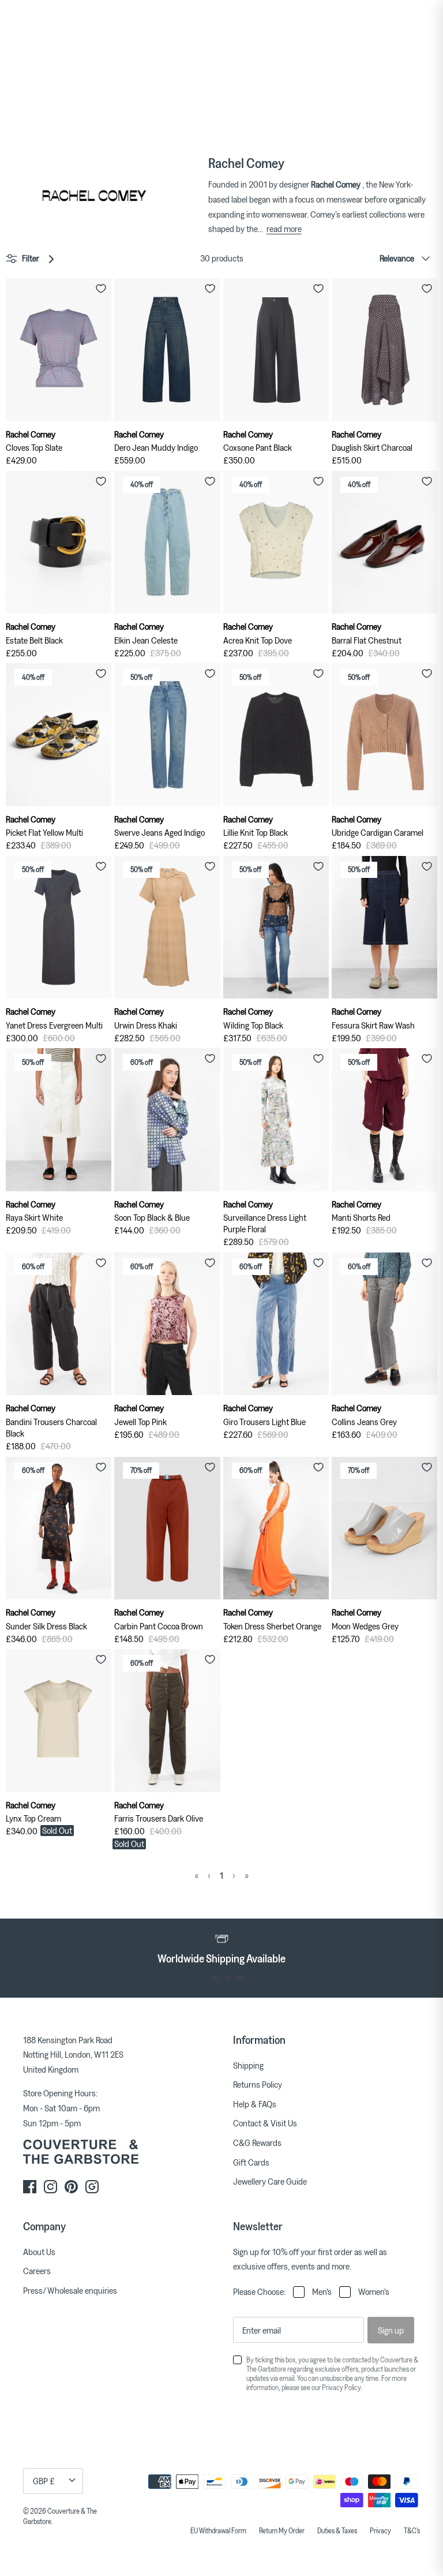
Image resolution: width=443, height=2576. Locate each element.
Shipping (248, 2065)
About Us (39, 2252)
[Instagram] (50, 2187)
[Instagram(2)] (92, 2187)
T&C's (412, 2530)
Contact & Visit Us (265, 2123)
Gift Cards (251, 2162)
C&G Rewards (257, 2143)
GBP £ (44, 2481)
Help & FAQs (255, 2104)
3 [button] (228, 1978)
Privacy (380, 2530)
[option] (221, 1947)
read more (284, 229)
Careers (37, 2271)
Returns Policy (258, 2084)
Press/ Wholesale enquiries (70, 2290)
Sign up (391, 2330)
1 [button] (203, 1978)
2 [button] (215, 1978)
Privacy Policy (341, 2387)
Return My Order (282, 2530)
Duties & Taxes (337, 2530)
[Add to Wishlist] (101, 289)
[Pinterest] (71, 2187)
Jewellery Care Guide (270, 2181)
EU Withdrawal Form (218, 2530)
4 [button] (240, 1978)
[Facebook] (30, 2187)
